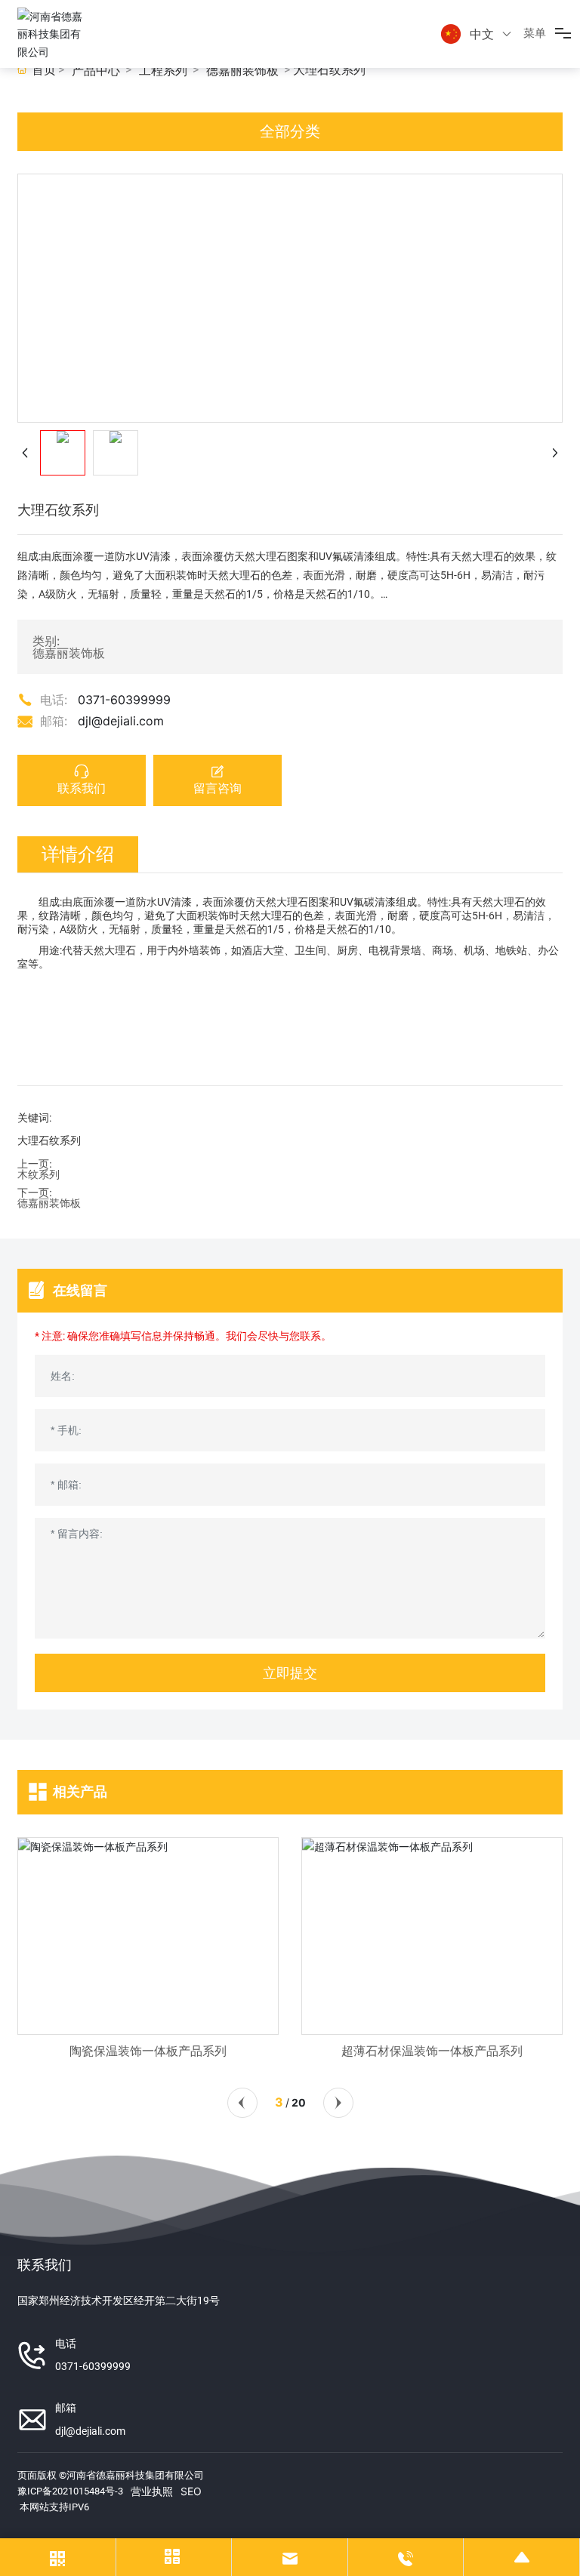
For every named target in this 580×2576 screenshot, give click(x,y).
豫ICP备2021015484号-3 (70, 2491)
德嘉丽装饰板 (242, 71)
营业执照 (152, 2491)
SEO (191, 2491)
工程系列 (163, 71)
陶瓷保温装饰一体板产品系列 (148, 2051)
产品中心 (96, 71)
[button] (242, 2103)
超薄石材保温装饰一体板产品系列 (432, 2051)
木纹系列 (39, 1174)
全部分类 (290, 131)
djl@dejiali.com (121, 721)
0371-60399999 (124, 700)
